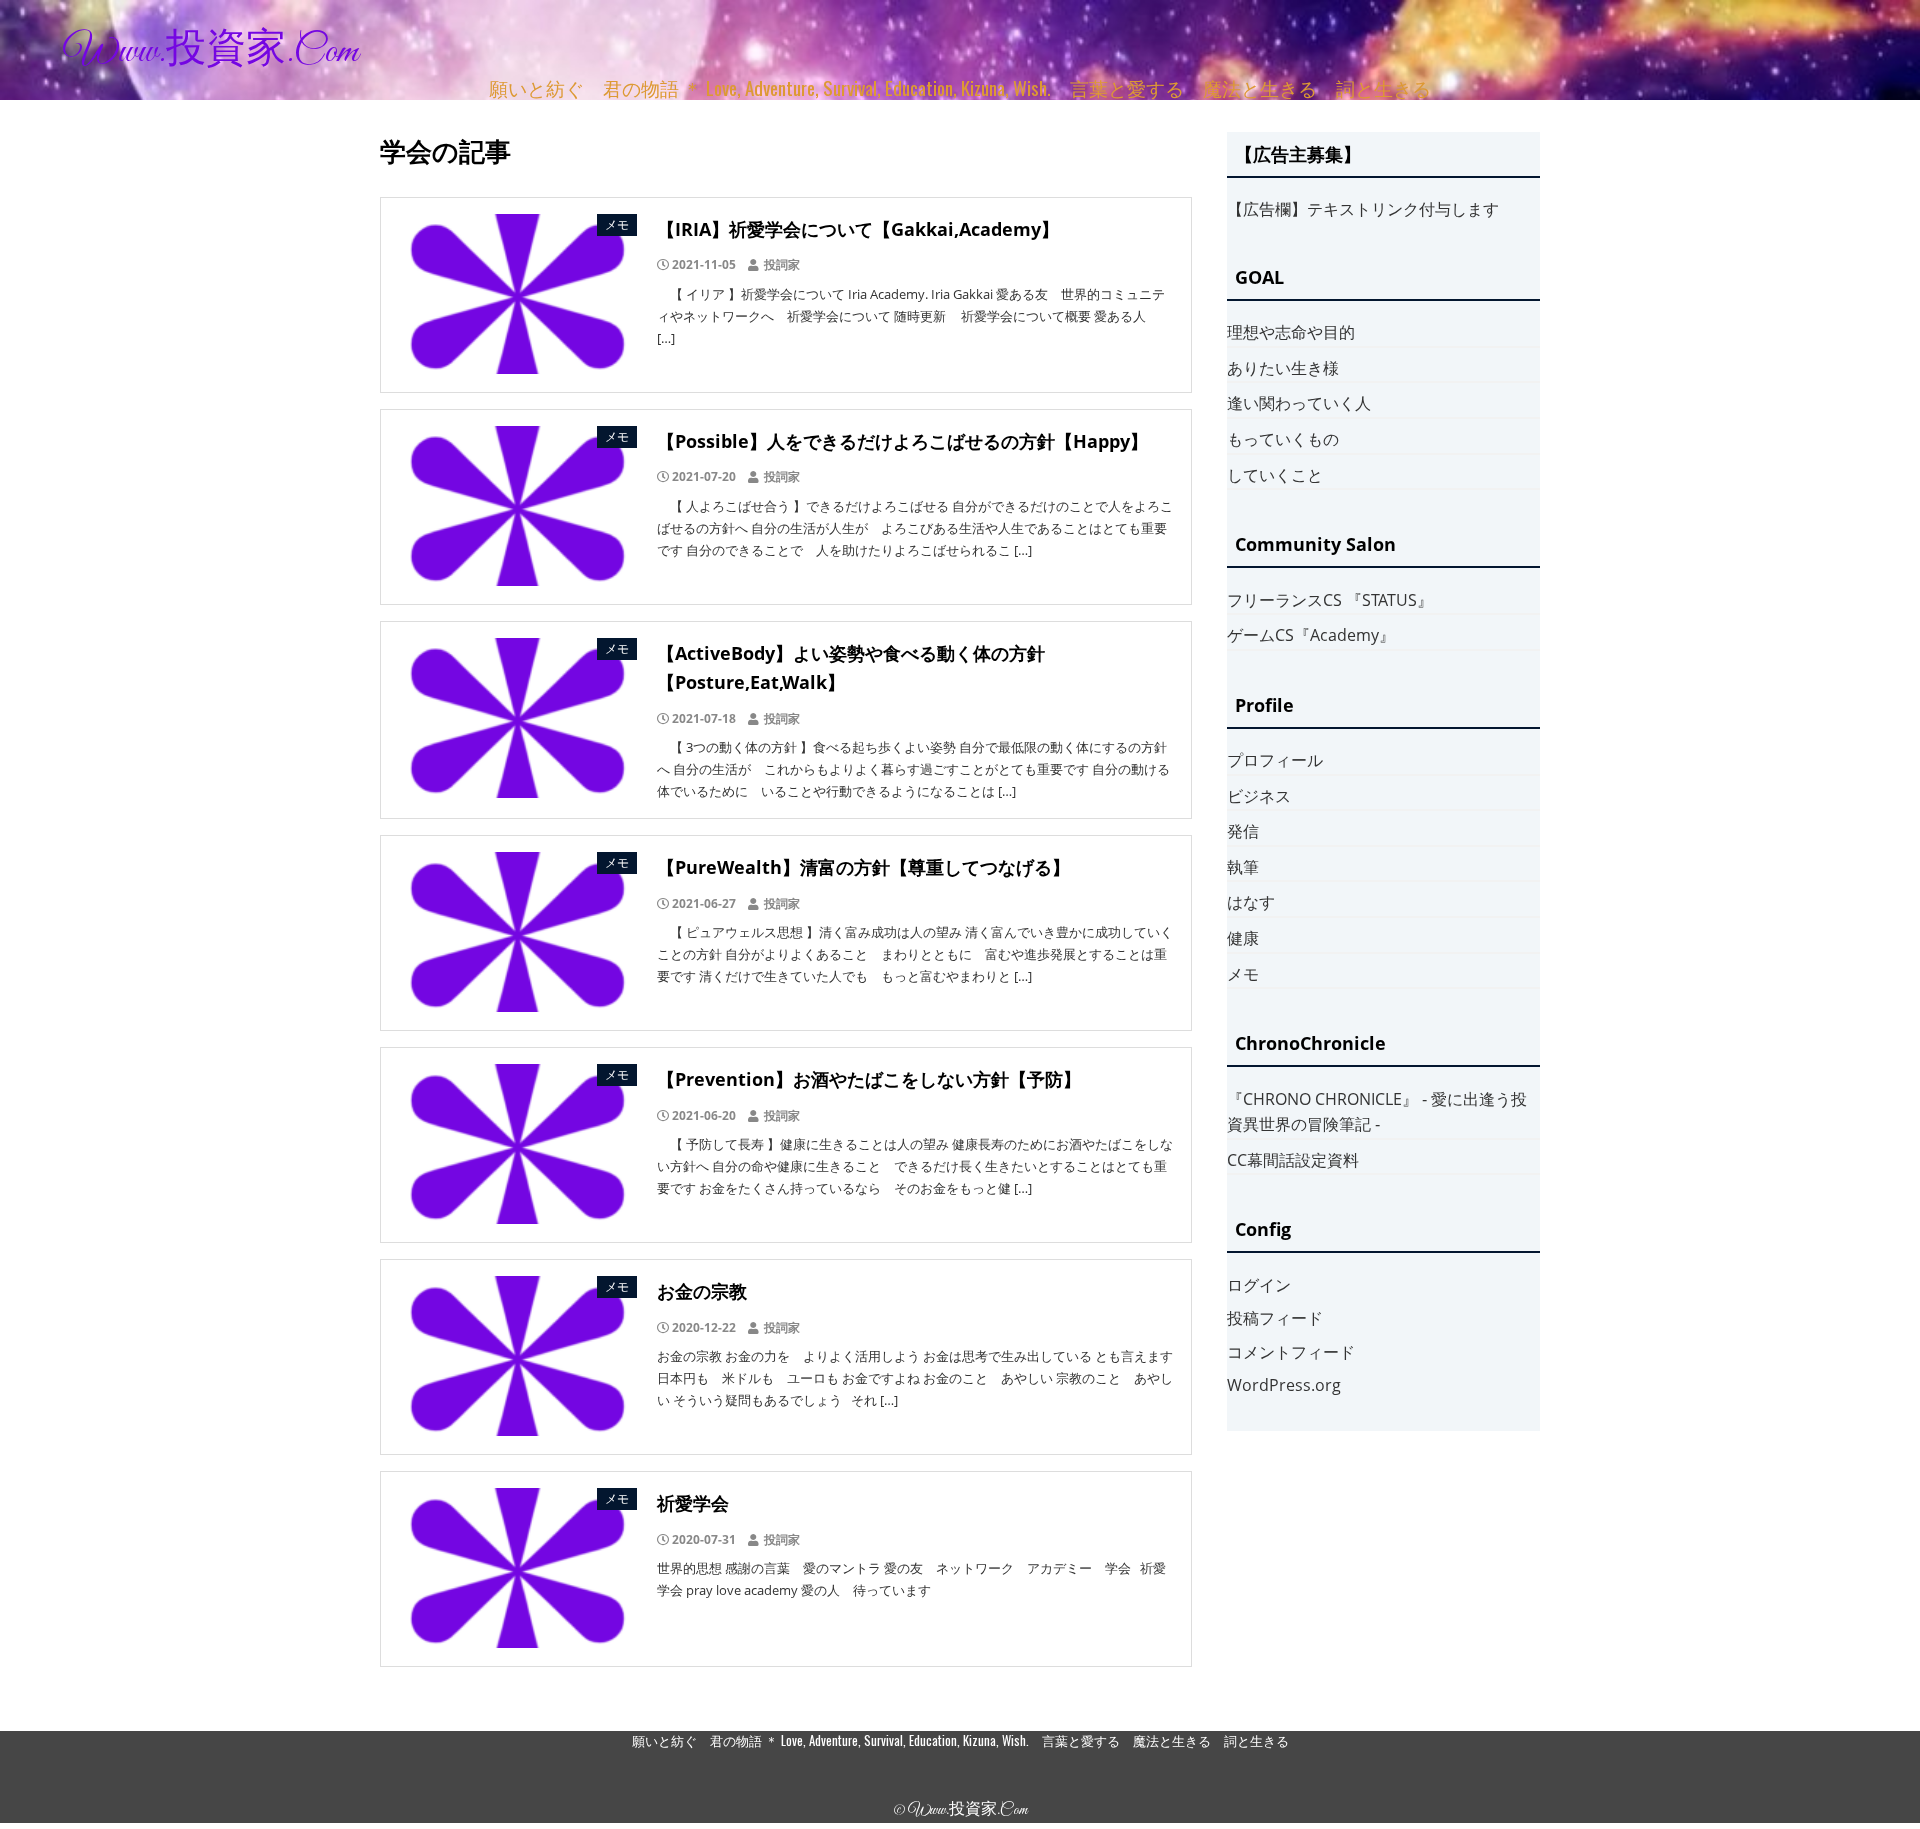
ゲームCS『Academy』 (1311, 635)
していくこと (1275, 475)
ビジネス (1259, 796)
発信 (1243, 831)
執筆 (1243, 867)
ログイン (1259, 1285)
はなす (1251, 902)
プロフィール (1275, 760)
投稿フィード (1275, 1318)
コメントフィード (1291, 1352)
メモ (1243, 974)
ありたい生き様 (1283, 368)
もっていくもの (1283, 439)
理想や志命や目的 (1291, 332)
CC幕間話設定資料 (1293, 1160)
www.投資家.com (211, 52)
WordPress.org (1284, 1385)
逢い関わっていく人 (1299, 403)
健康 (1243, 938)
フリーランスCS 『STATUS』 (1330, 600)
